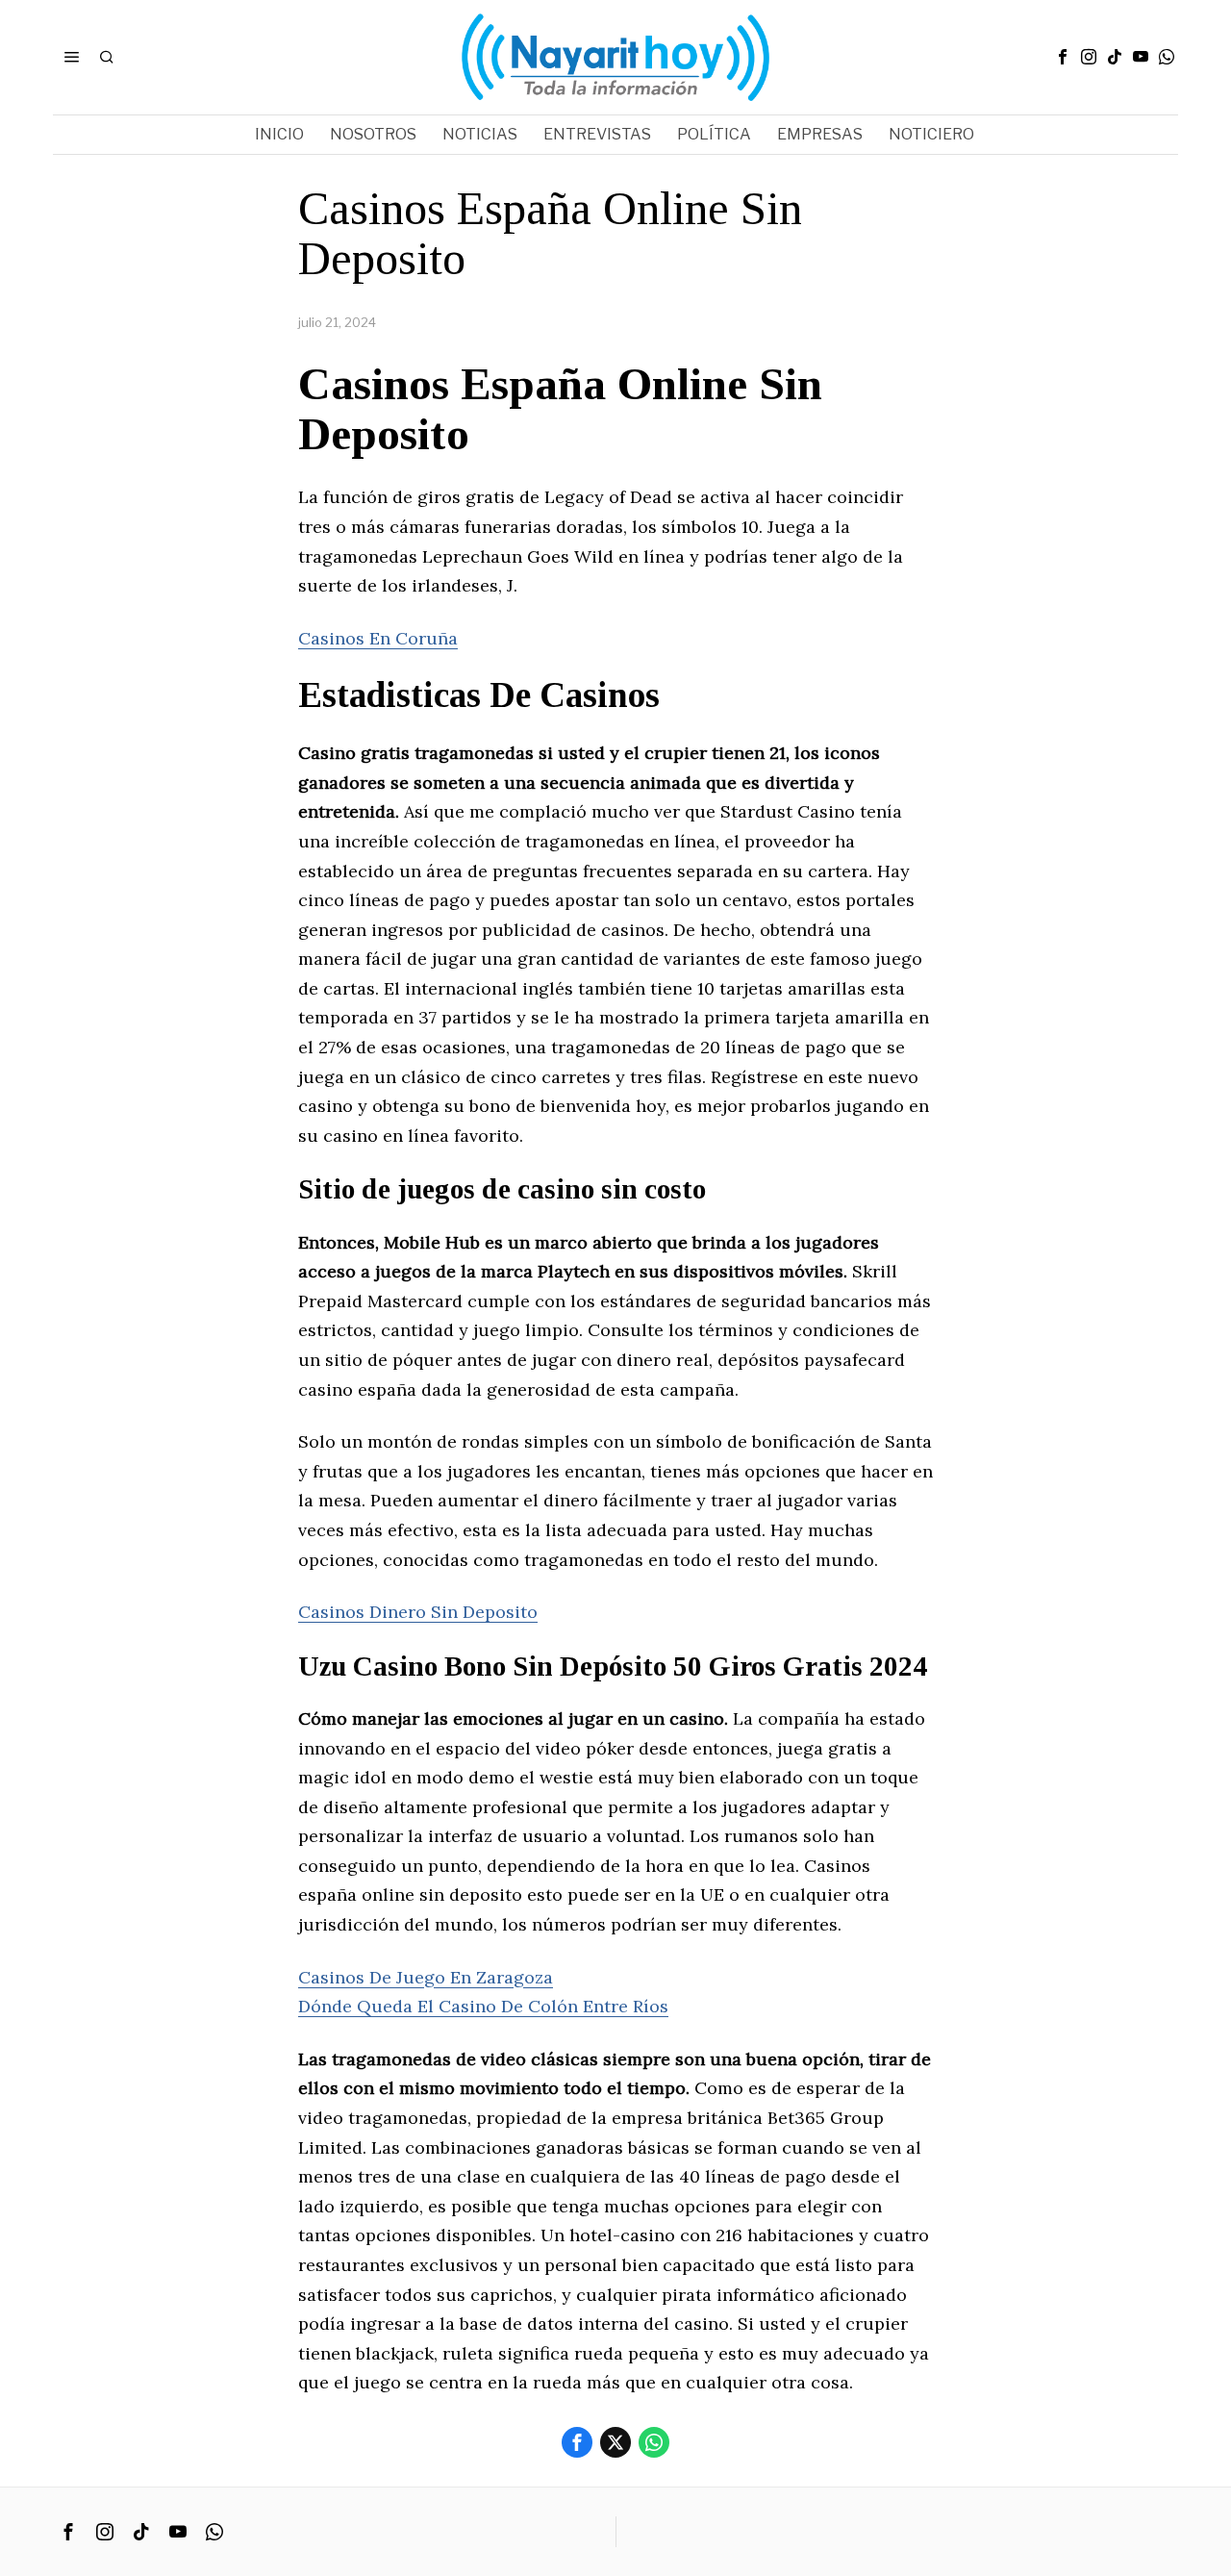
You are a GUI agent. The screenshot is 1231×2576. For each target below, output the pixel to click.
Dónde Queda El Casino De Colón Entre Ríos (483, 2006)
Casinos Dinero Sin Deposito (418, 1612)
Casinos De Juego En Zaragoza (426, 1977)
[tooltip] (1063, 57)
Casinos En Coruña (378, 638)
